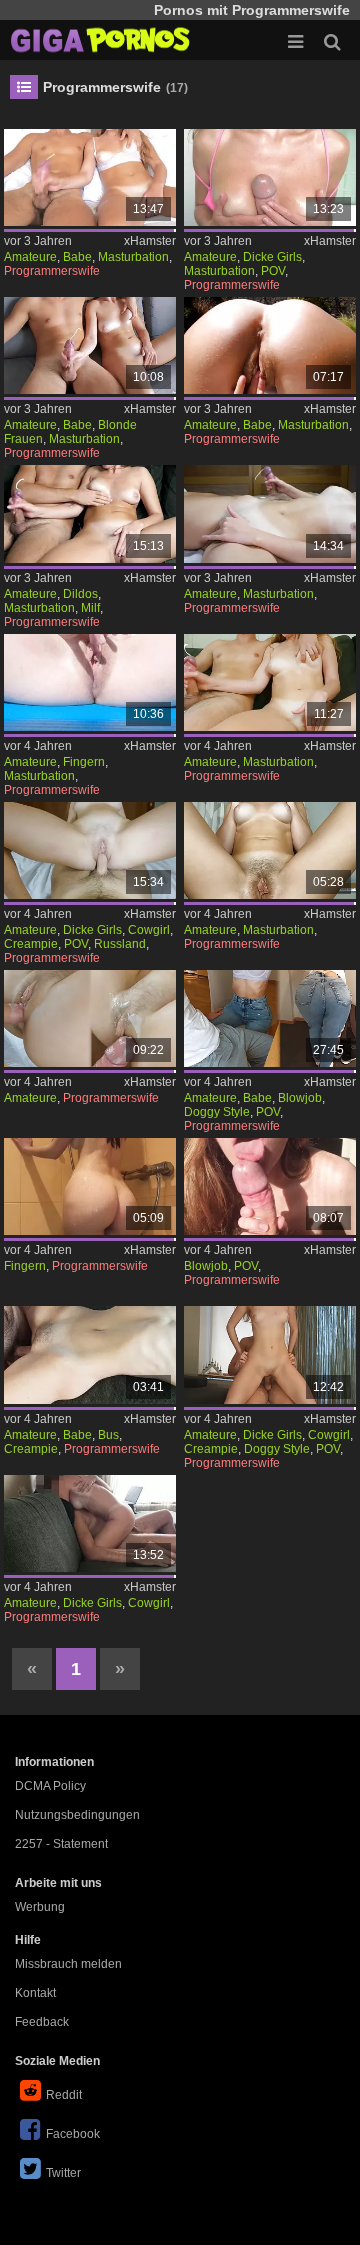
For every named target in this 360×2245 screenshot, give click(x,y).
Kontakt (35, 1993)
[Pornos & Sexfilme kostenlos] (100, 40)
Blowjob (300, 1098)
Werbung (40, 1907)
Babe (77, 257)
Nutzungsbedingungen (77, 1815)
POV (273, 271)
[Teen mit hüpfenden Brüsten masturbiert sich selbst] (270, 850)
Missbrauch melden (68, 1964)
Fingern (84, 762)
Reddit (64, 2095)
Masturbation (133, 257)
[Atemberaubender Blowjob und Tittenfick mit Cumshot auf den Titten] (270, 1186)
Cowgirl (149, 930)
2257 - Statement (61, 1844)
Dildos (80, 594)
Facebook (73, 2134)
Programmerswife (52, 271)
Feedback (42, 2022)
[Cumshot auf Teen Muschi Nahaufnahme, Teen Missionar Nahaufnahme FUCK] (90, 1018)
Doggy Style (217, 1112)
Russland (120, 944)
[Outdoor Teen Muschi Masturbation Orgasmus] (270, 345)
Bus (108, 1435)
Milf (90, 608)
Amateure (30, 257)
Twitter (63, 2173)
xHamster (150, 241)
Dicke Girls (272, 257)
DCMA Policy (50, 1786)
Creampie (31, 944)
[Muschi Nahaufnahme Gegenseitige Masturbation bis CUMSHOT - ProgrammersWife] (270, 513)
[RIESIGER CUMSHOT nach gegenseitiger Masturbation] (90, 345)
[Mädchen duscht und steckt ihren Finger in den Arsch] (90, 1186)
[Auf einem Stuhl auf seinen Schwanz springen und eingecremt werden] (270, 1354)
